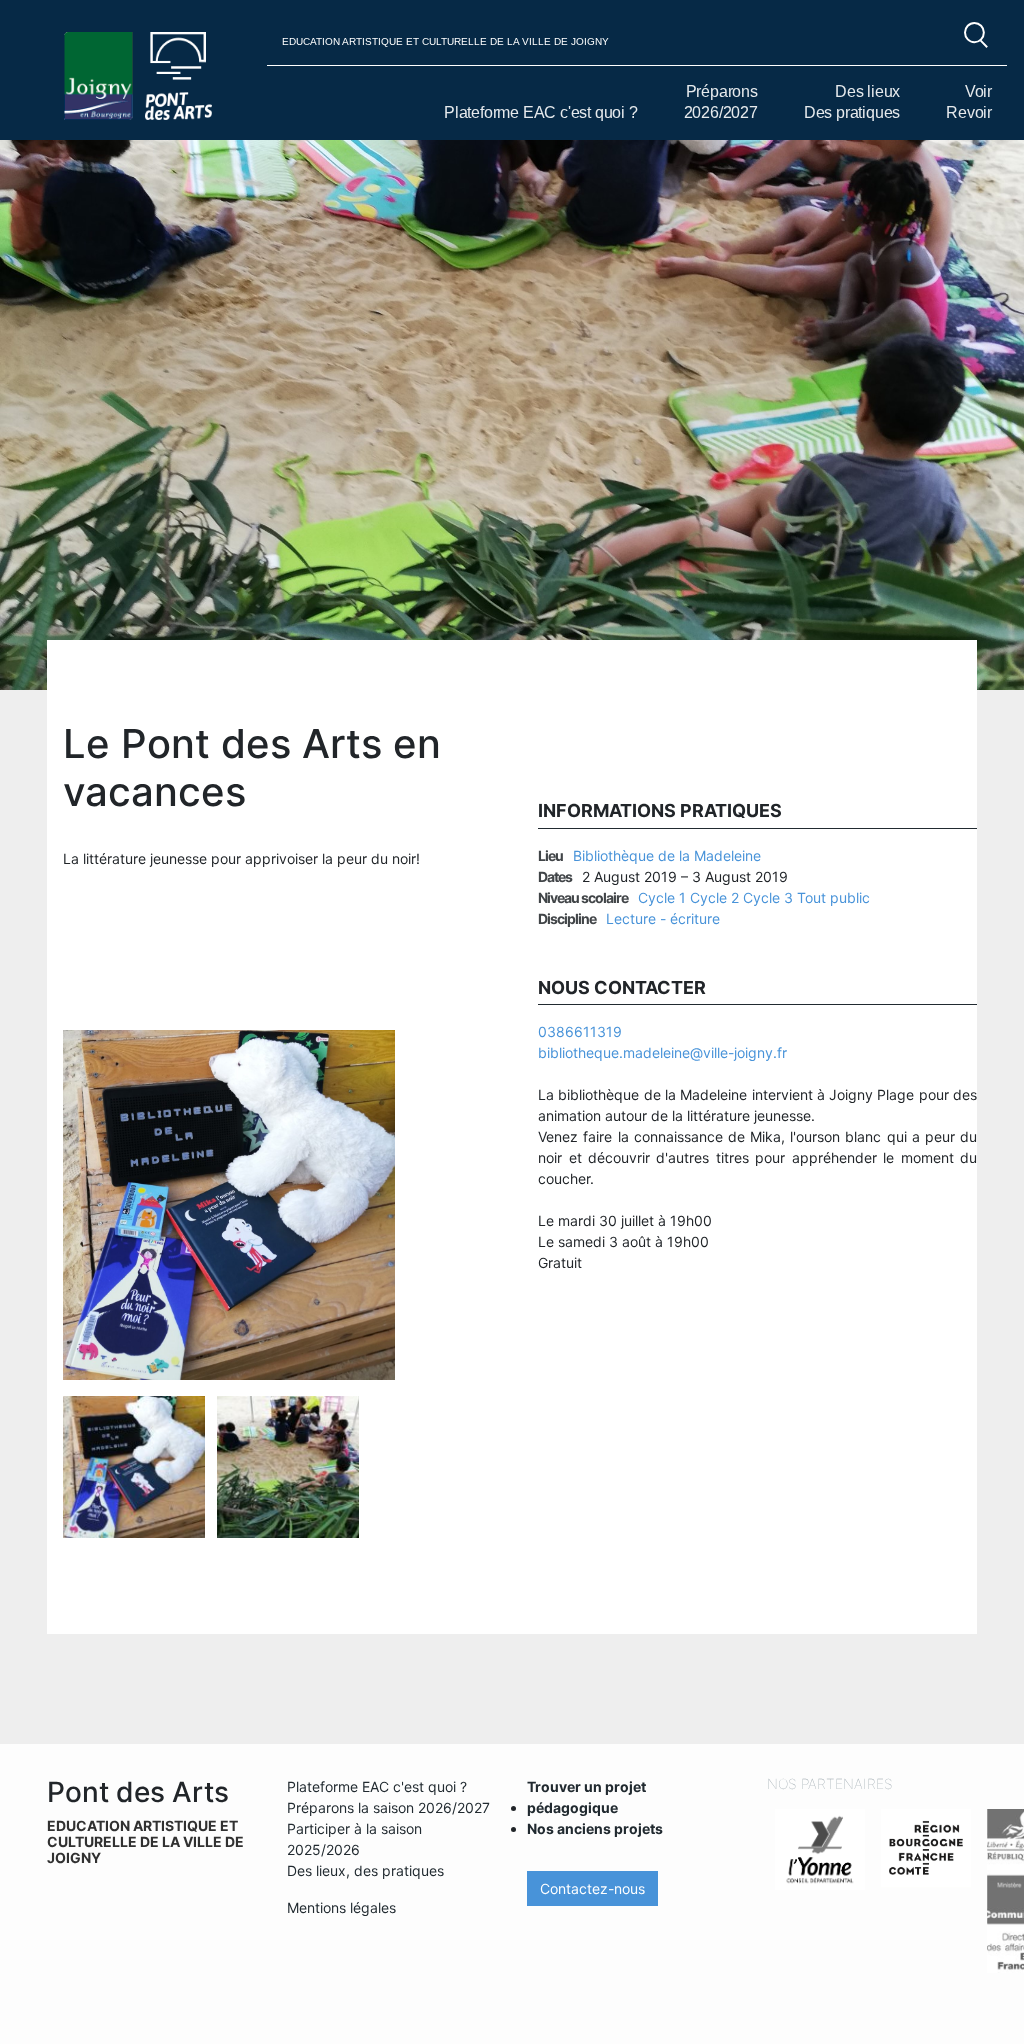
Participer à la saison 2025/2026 (354, 1839)
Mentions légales (341, 1907)
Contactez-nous (592, 1888)
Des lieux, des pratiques (365, 1870)
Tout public (833, 897)
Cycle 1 (662, 897)
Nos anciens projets (595, 1828)
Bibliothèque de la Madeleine (667, 855)
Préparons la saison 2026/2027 (388, 1807)
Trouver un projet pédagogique (586, 1797)
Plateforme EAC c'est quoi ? (541, 112)
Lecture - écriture (663, 918)
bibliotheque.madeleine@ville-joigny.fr (662, 1052)
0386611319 (580, 1031)
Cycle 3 (768, 897)
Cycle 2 (714, 897)
